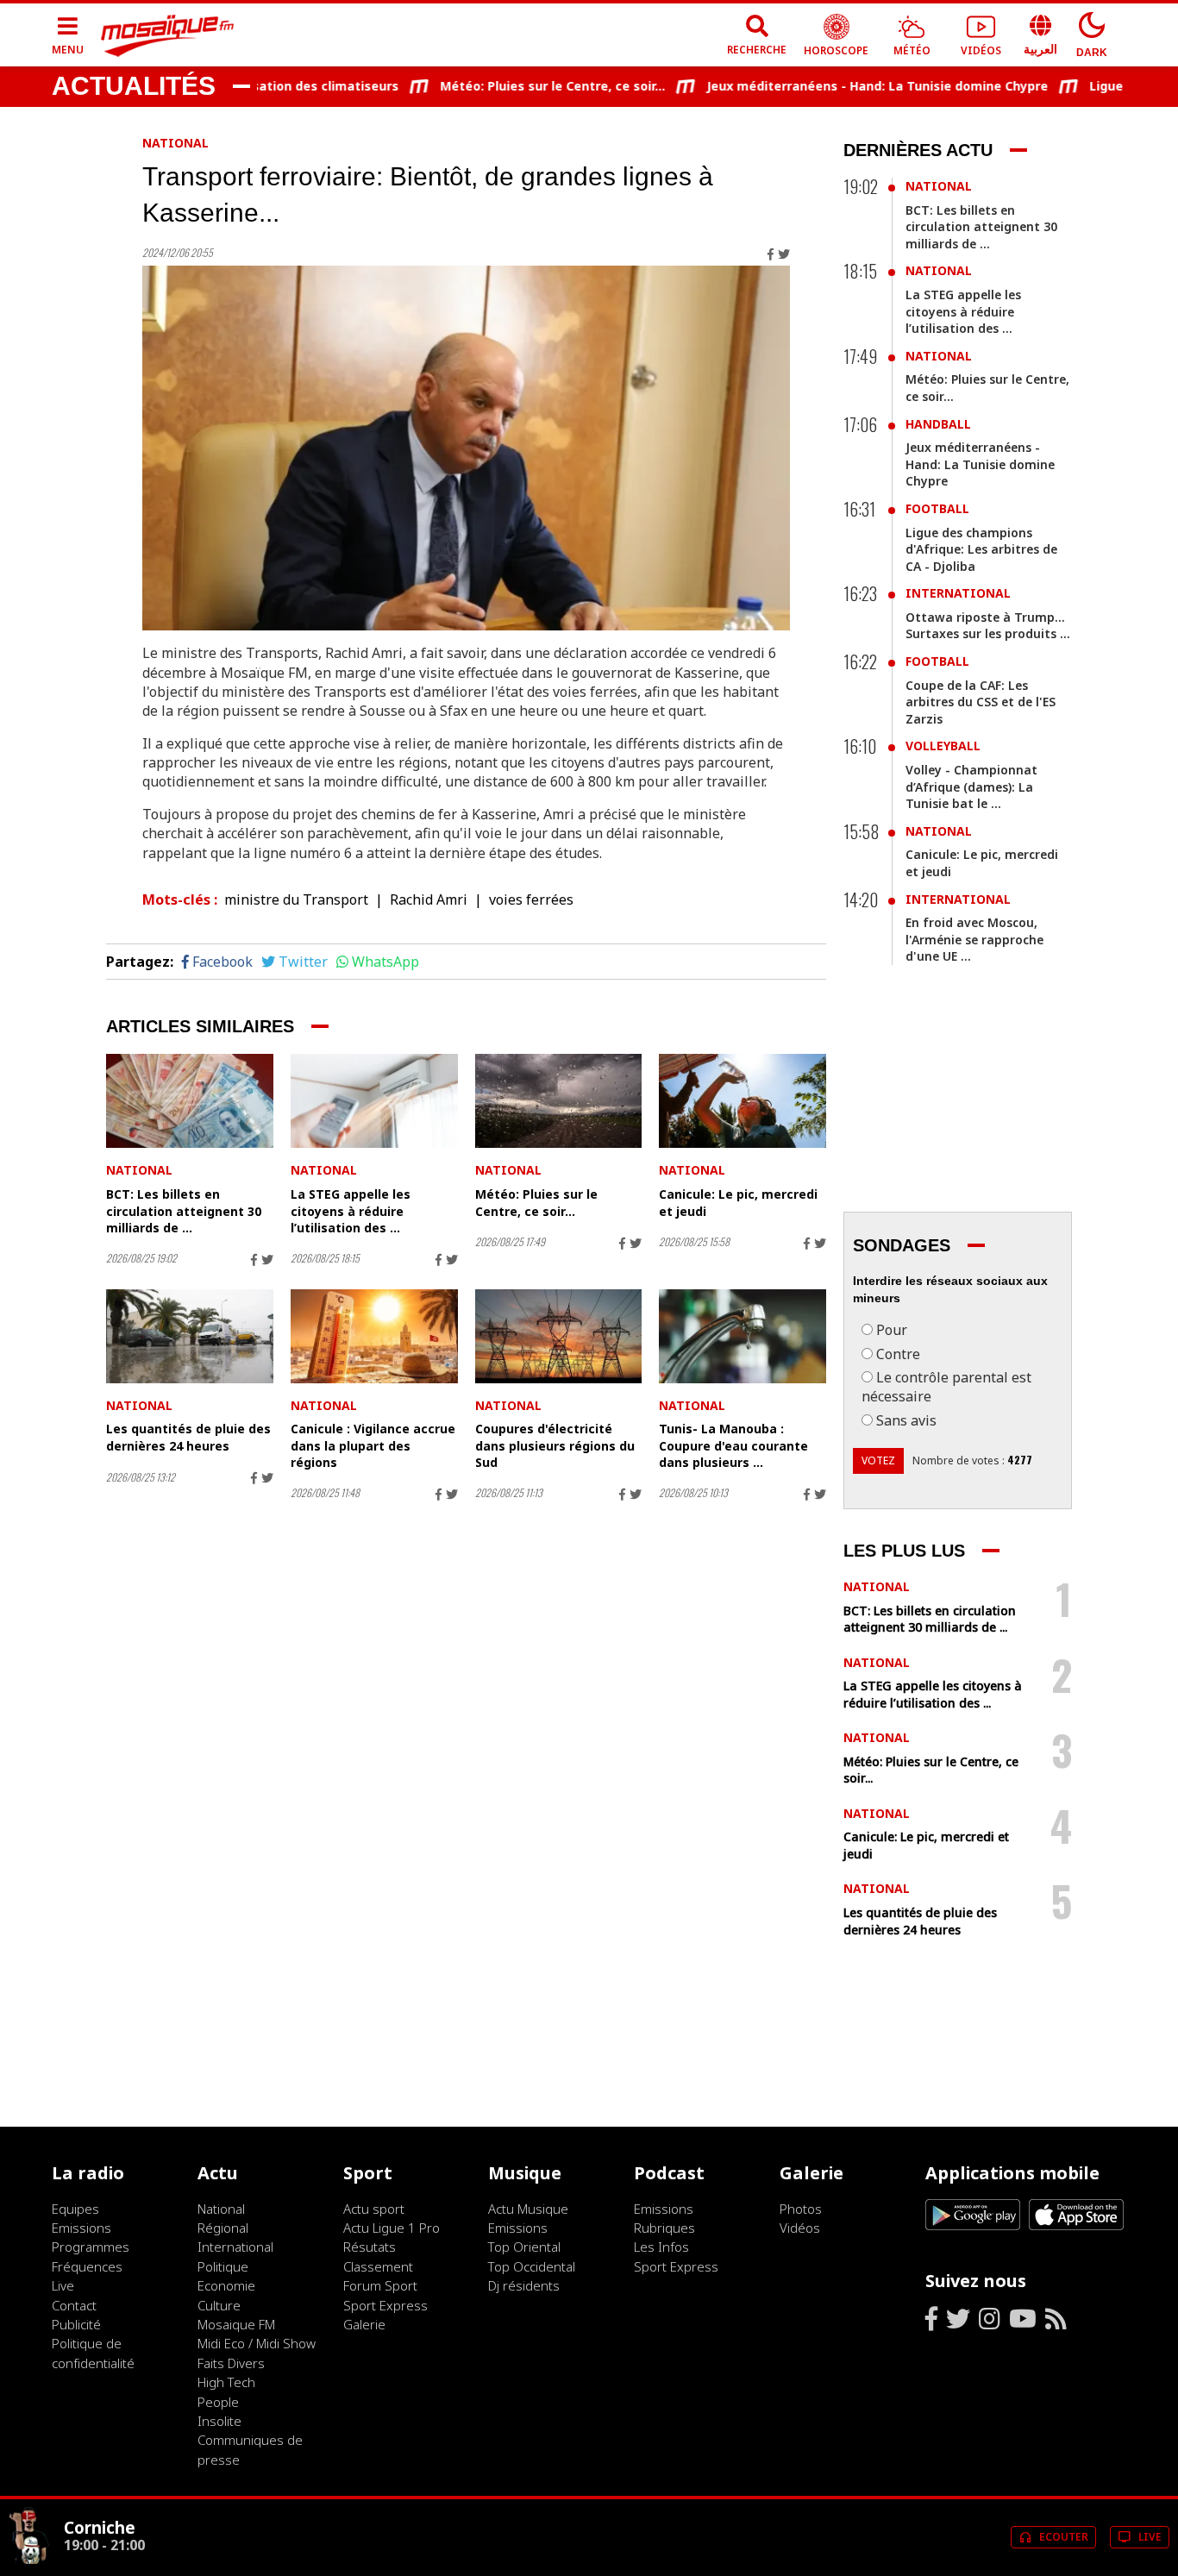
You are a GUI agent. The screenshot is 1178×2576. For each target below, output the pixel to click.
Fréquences (87, 2266)
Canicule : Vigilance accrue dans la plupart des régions (373, 1445)
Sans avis (906, 1420)
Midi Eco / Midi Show (257, 2343)
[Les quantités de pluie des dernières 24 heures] (190, 1336)
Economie (226, 2285)
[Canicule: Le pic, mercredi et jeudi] (743, 1101)
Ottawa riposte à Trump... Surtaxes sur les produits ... (988, 626)
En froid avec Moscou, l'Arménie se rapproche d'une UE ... (974, 939)
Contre (898, 1354)
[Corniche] (29, 2560)
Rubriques (664, 2228)
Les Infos (661, 2247)
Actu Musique (528, 2209)
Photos (801, 2209)
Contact (74, 2305)
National (175, 143)
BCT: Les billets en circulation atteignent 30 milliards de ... (184, 1211)
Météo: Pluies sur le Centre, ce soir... (514, 86)
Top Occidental (532, 2266)
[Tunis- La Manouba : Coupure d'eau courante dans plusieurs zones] (743, 1336)
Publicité (76, 2324)
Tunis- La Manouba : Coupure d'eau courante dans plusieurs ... (733, 1445)
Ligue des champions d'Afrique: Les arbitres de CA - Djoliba (981, 549)
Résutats (370, 2247)
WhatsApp (385, 962)
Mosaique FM (236, 2324)
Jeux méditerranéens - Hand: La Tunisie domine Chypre (838, 86)
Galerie (364, 2324)
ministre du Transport (296, 899)
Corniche (100, 2527)
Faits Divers (231, 2363)
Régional (223, 2228)
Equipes (75, 2209)
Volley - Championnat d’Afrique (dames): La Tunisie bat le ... (971, 787)
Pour (892, 1330)
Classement (378, 2266)
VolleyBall (943, 746)
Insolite (219, 2421)
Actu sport (374, 2209)
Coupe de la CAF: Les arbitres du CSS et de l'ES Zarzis (981, 702)
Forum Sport (380, 2285)
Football (937, 508)
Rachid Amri (429, 899)
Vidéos (800, 2228)
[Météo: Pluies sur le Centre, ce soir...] (559, 1101)
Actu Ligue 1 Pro (392, 2228)
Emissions (81, 2228)
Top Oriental (524, 2247)
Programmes (91, 2247)
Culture (219, 2305)
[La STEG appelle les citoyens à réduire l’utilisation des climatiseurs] (374, 1101)
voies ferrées (531, 899)
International (958, 593)
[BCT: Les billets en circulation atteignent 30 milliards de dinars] (190, 1101)
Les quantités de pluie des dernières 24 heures (188, 1437)
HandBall (938, 424)
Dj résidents (524, 2285)
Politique (223, 2266)
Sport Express (385, 2305)
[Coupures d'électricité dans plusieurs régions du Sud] (559, 1336)
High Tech (226, 2382)
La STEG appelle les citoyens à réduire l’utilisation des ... (351, 1211)
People (218, 2402)
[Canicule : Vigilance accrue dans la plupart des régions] (374, 1336)
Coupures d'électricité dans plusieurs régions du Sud (555, 1445)
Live (63, 2285)
